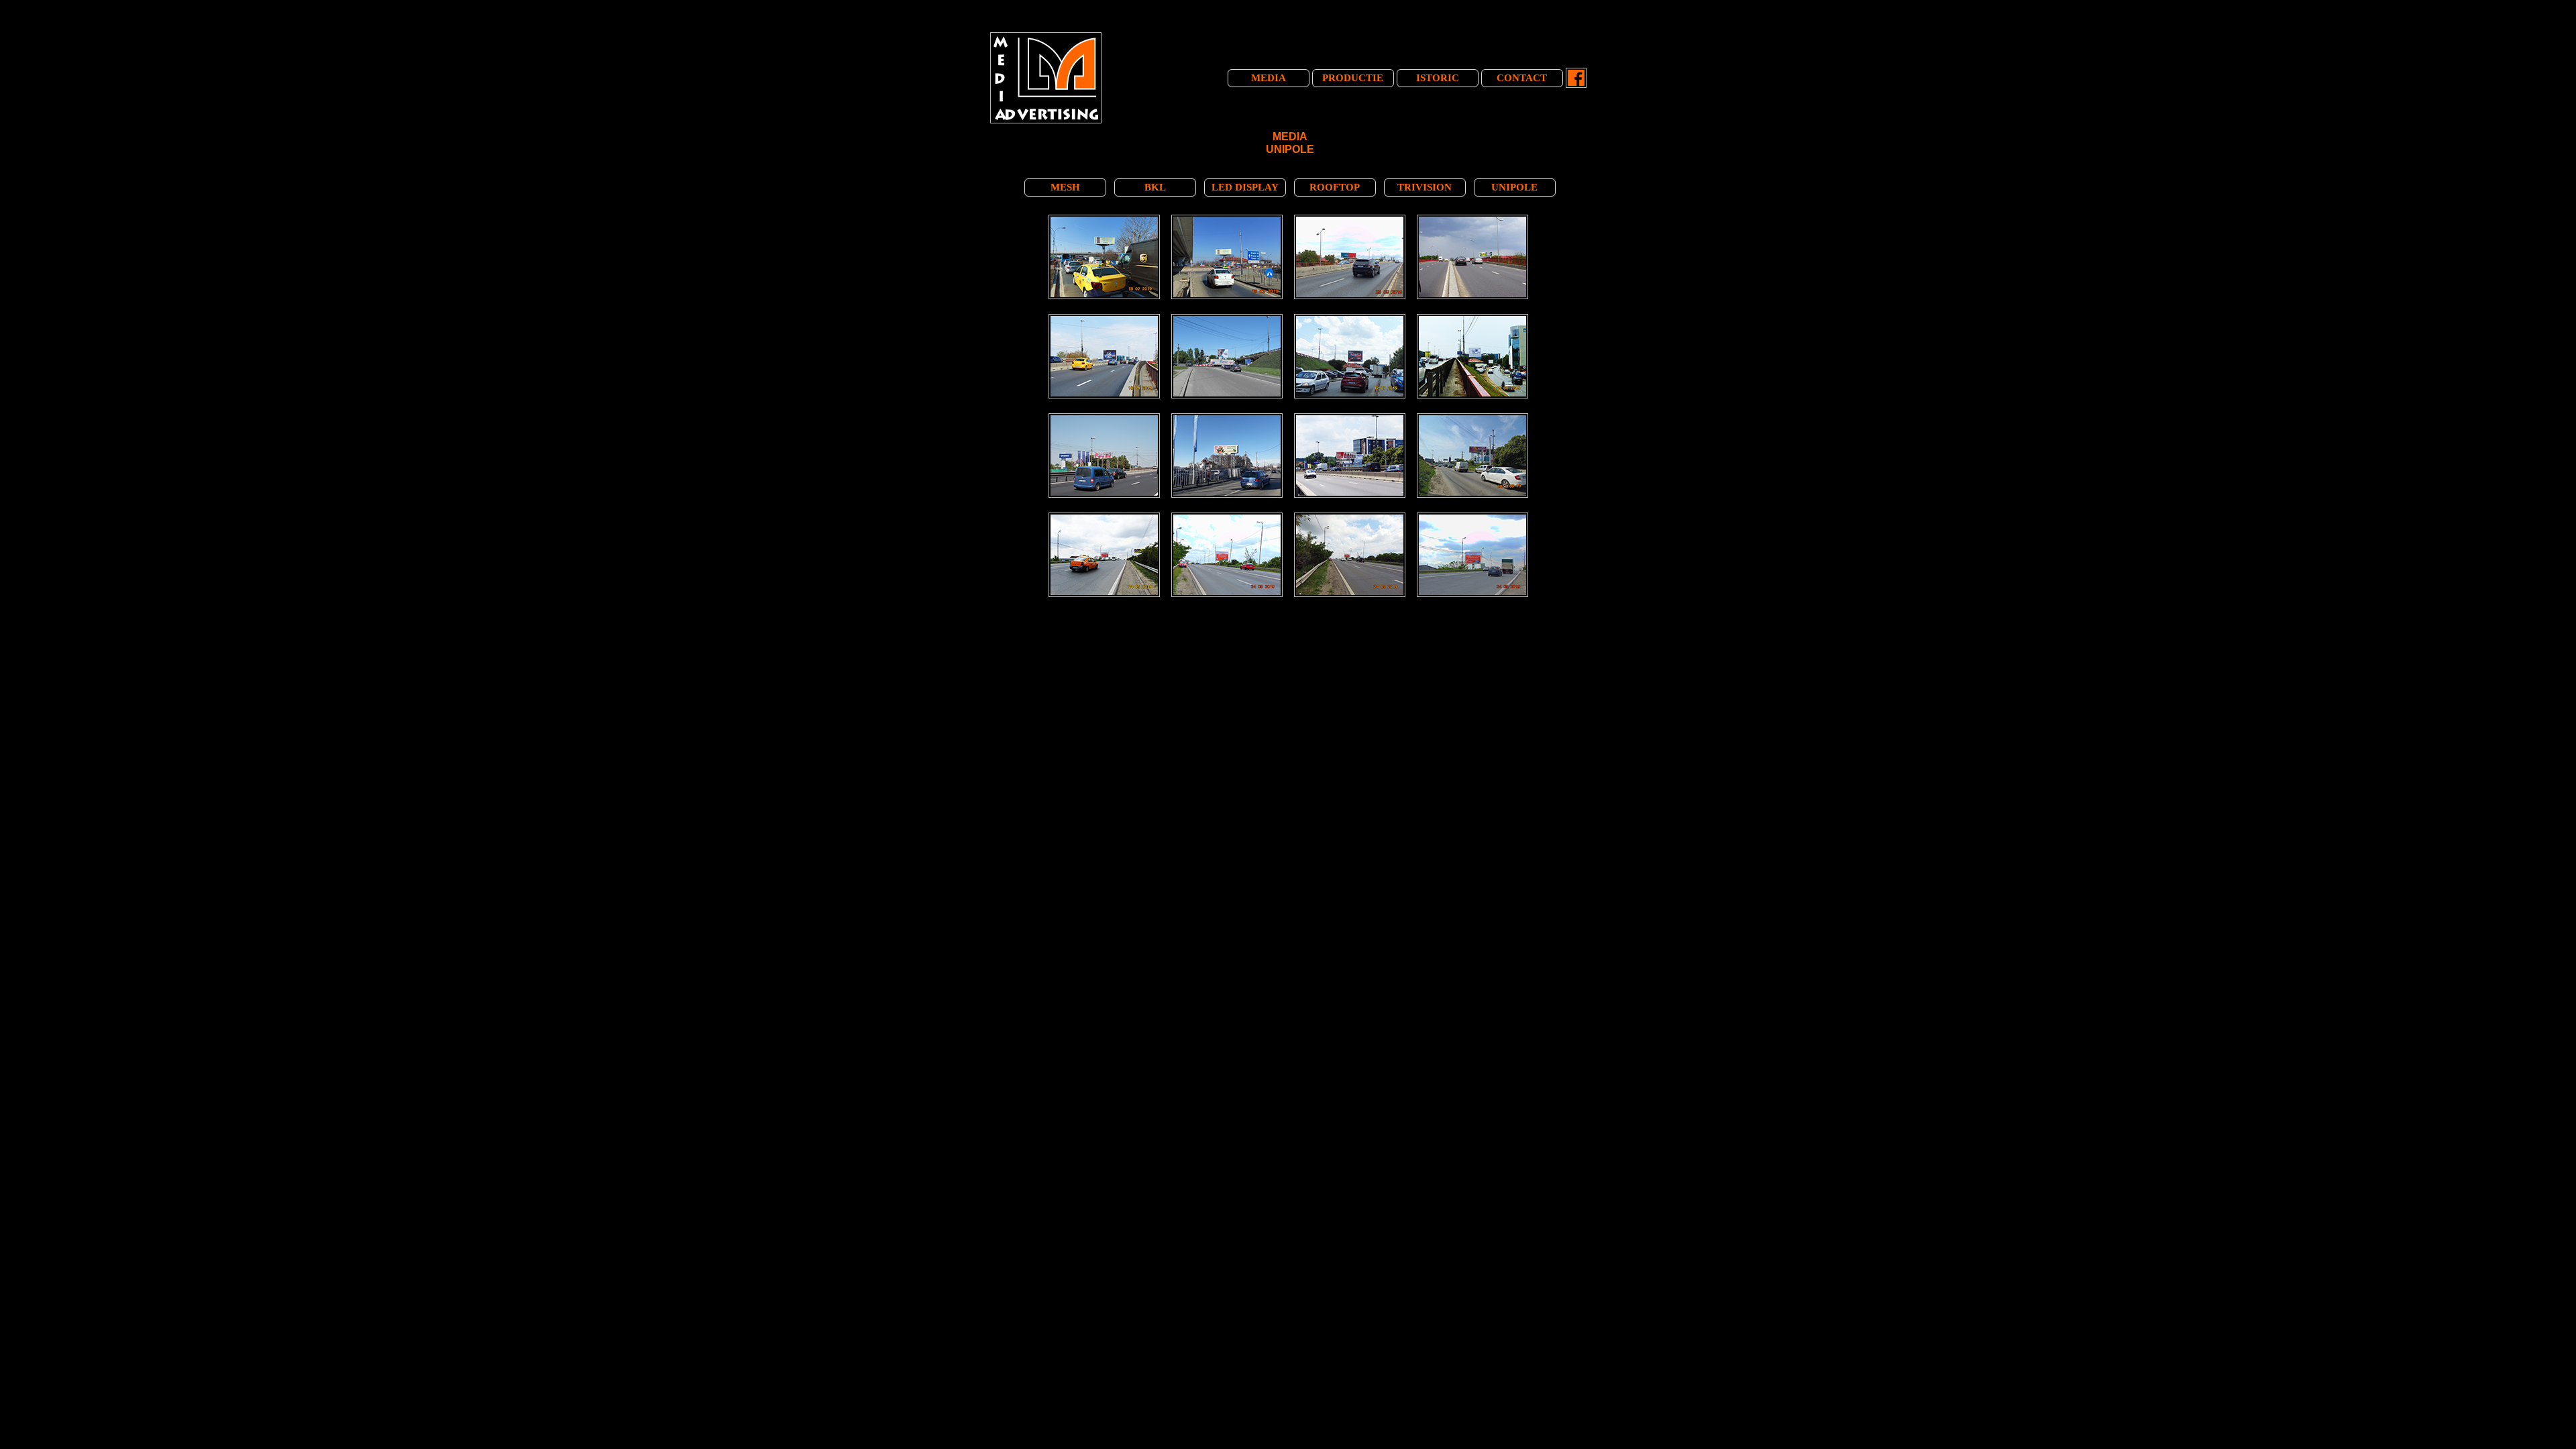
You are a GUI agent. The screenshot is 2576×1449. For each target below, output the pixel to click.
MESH (1065, 187)
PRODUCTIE (1353, 78)
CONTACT (1522, 78)
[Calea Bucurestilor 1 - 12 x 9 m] (1106, 317)
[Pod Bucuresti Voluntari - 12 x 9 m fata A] (1229, 515)
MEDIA (1269, 78)
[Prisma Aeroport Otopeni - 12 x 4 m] (1106, 217)
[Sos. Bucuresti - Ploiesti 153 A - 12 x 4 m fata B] (1106, 416)
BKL (1155, 187)
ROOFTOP (1335, 187)
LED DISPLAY (1245, 187)
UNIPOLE (1514, 187)
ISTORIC (1438, 78)
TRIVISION (1425, 187)
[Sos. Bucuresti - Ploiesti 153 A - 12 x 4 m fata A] (1351, 416)
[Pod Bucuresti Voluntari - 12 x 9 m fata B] (1106, 515)
